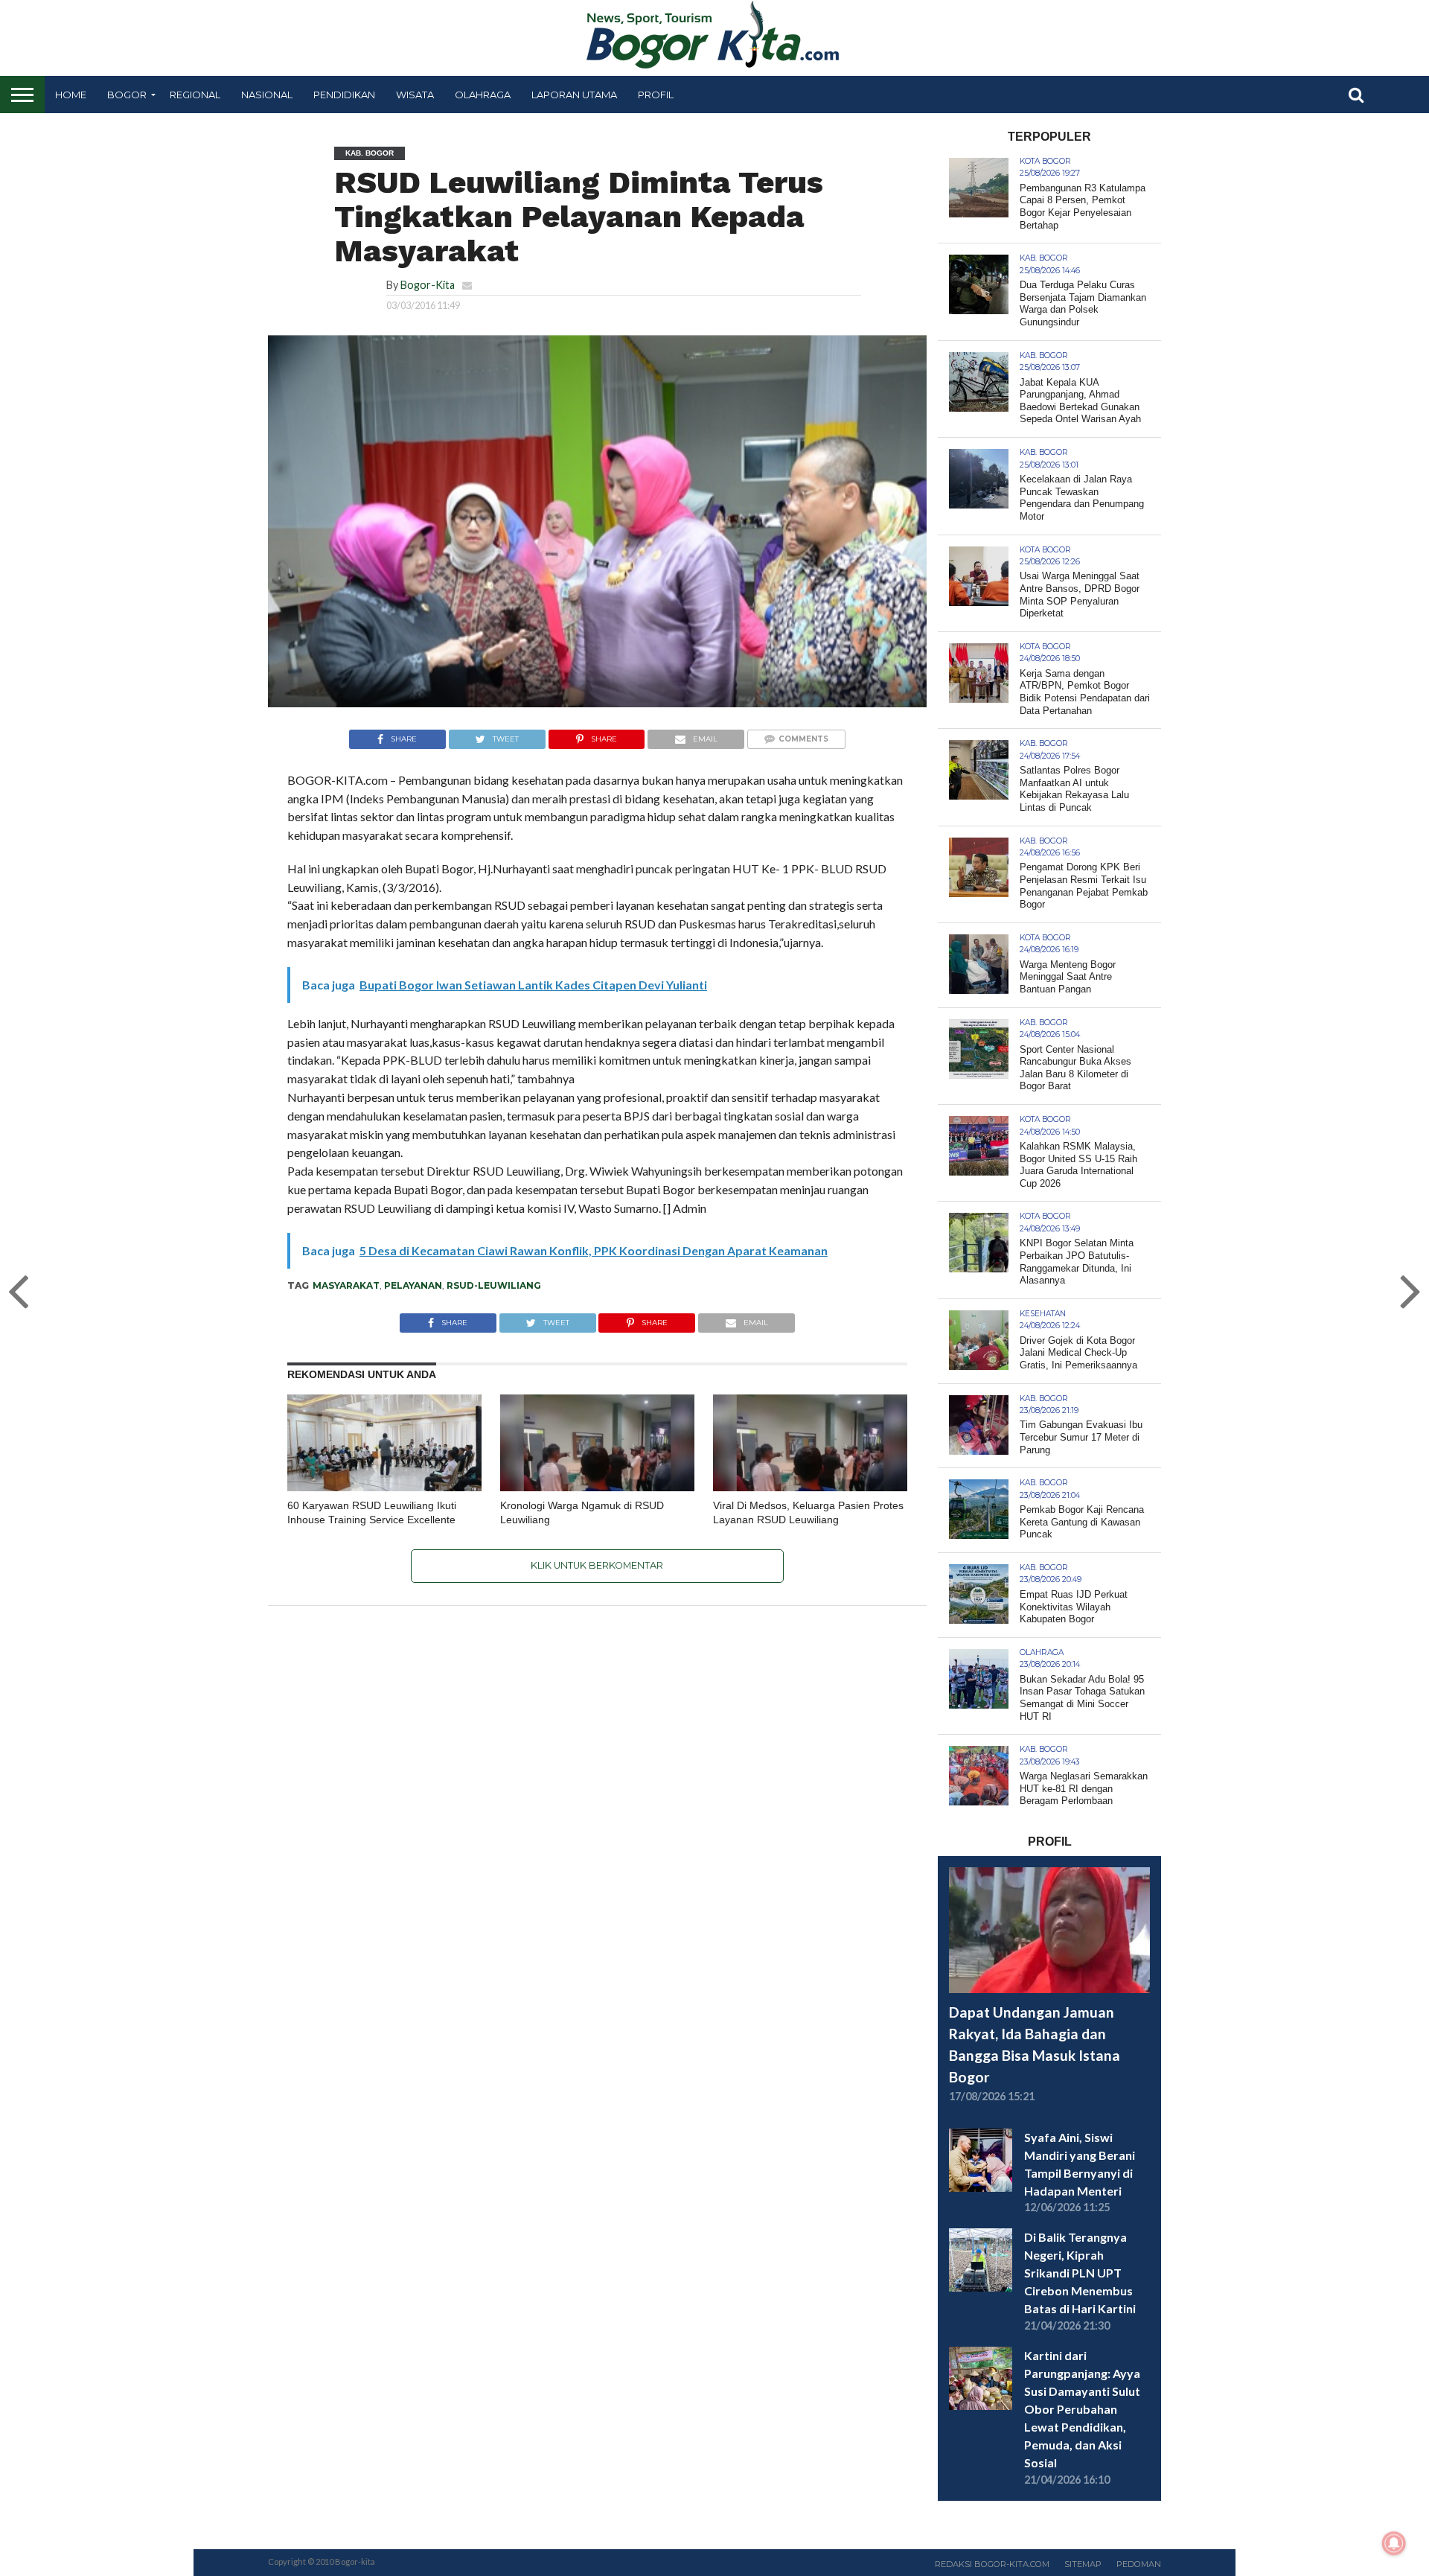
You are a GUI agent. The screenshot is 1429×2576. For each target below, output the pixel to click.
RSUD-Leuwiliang (494, 1285)
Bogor (127, 95)
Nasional (267, 95)
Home (71, 95)
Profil (656, 95)
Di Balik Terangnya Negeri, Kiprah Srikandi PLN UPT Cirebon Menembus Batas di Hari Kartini (1080, 2273)
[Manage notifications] (1394, 2543)
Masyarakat (346, 1285)
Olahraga (483, 95)
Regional (195, 95)
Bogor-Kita (428, 285)
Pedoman (1139, 2564)
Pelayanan (413, 1285)
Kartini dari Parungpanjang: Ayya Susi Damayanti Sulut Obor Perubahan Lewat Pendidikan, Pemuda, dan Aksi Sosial (1082, 2409)
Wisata (415, 95)
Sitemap (1083, 2564)
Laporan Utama (574, 95)
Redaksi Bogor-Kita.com (992, 2564)
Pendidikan (344, 95)
